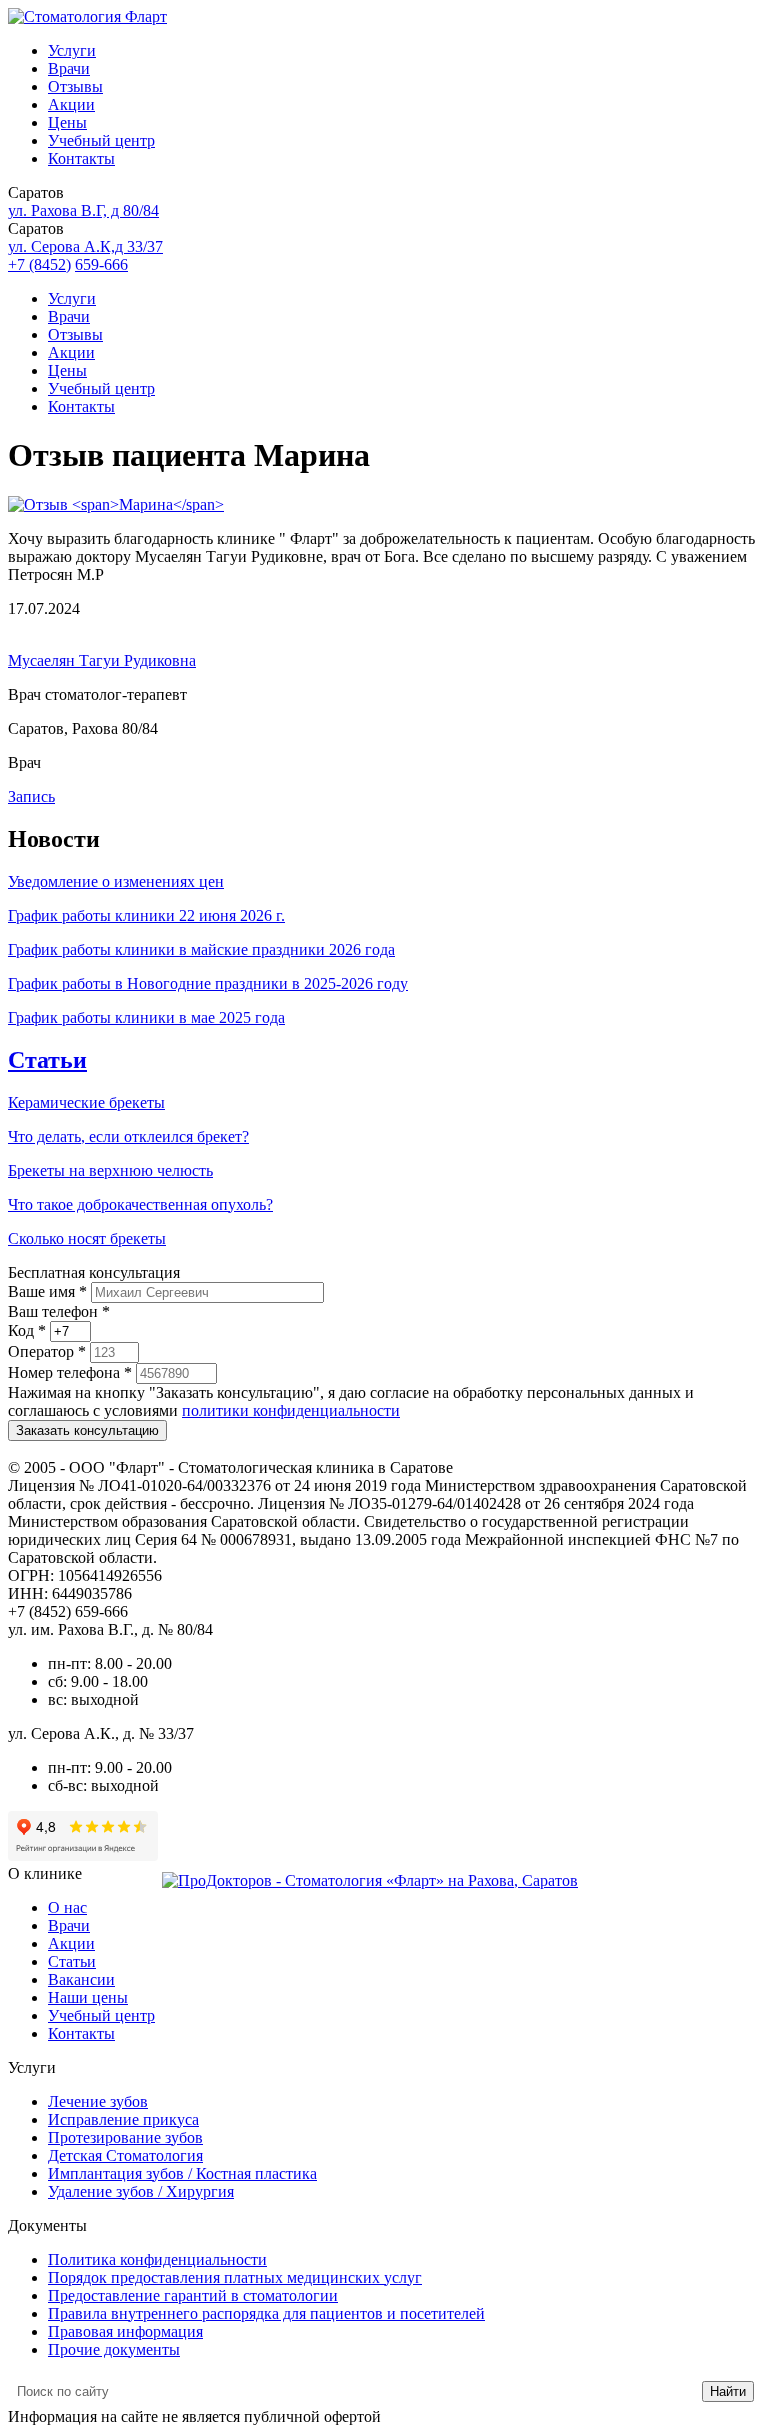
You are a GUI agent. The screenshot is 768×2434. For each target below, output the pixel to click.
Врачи (69, 68)
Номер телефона (70, 1372)
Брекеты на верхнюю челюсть (110, 1170)
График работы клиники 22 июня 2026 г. (146, 915)
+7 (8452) (39, 264)
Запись (31, 796)
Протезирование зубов (125, 2137)
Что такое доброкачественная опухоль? (140, 1204)
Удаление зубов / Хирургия (141, 2191)
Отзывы (75, 86)
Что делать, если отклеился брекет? (128, 1136)
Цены (67, 122)
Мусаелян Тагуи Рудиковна (102, 660)
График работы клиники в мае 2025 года (146, 1017)
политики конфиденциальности (291, 1410)
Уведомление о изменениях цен (116, 881)
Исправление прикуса (123, 2119)
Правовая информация (125, 2331)
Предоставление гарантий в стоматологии (193, 2295)
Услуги (72, 50)
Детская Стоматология (125, 2155)
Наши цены (88, 1997)
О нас (67, 1907)
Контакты (81, 158)
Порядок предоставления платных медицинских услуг (235, 2277)
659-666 (101, 264)
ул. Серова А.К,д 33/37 (85, 246)
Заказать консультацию (87, 1430)
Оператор (47, 1351)
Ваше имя (47, 1291)
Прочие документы (114, 2349)
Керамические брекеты (86, 1102)
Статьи (47, 1060)
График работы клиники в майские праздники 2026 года (201, 949)
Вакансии (81, 1979)
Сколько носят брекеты (87, 1238)
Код (27, 1330)
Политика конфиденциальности (157, 2259)
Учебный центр (101, 140)
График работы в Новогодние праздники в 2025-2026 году (208, 983)
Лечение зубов (98, 2101)
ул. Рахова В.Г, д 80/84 (83, 210)
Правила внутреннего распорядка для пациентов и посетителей (266, 2313)
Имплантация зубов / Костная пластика (182, 2173)
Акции (71, 104)
